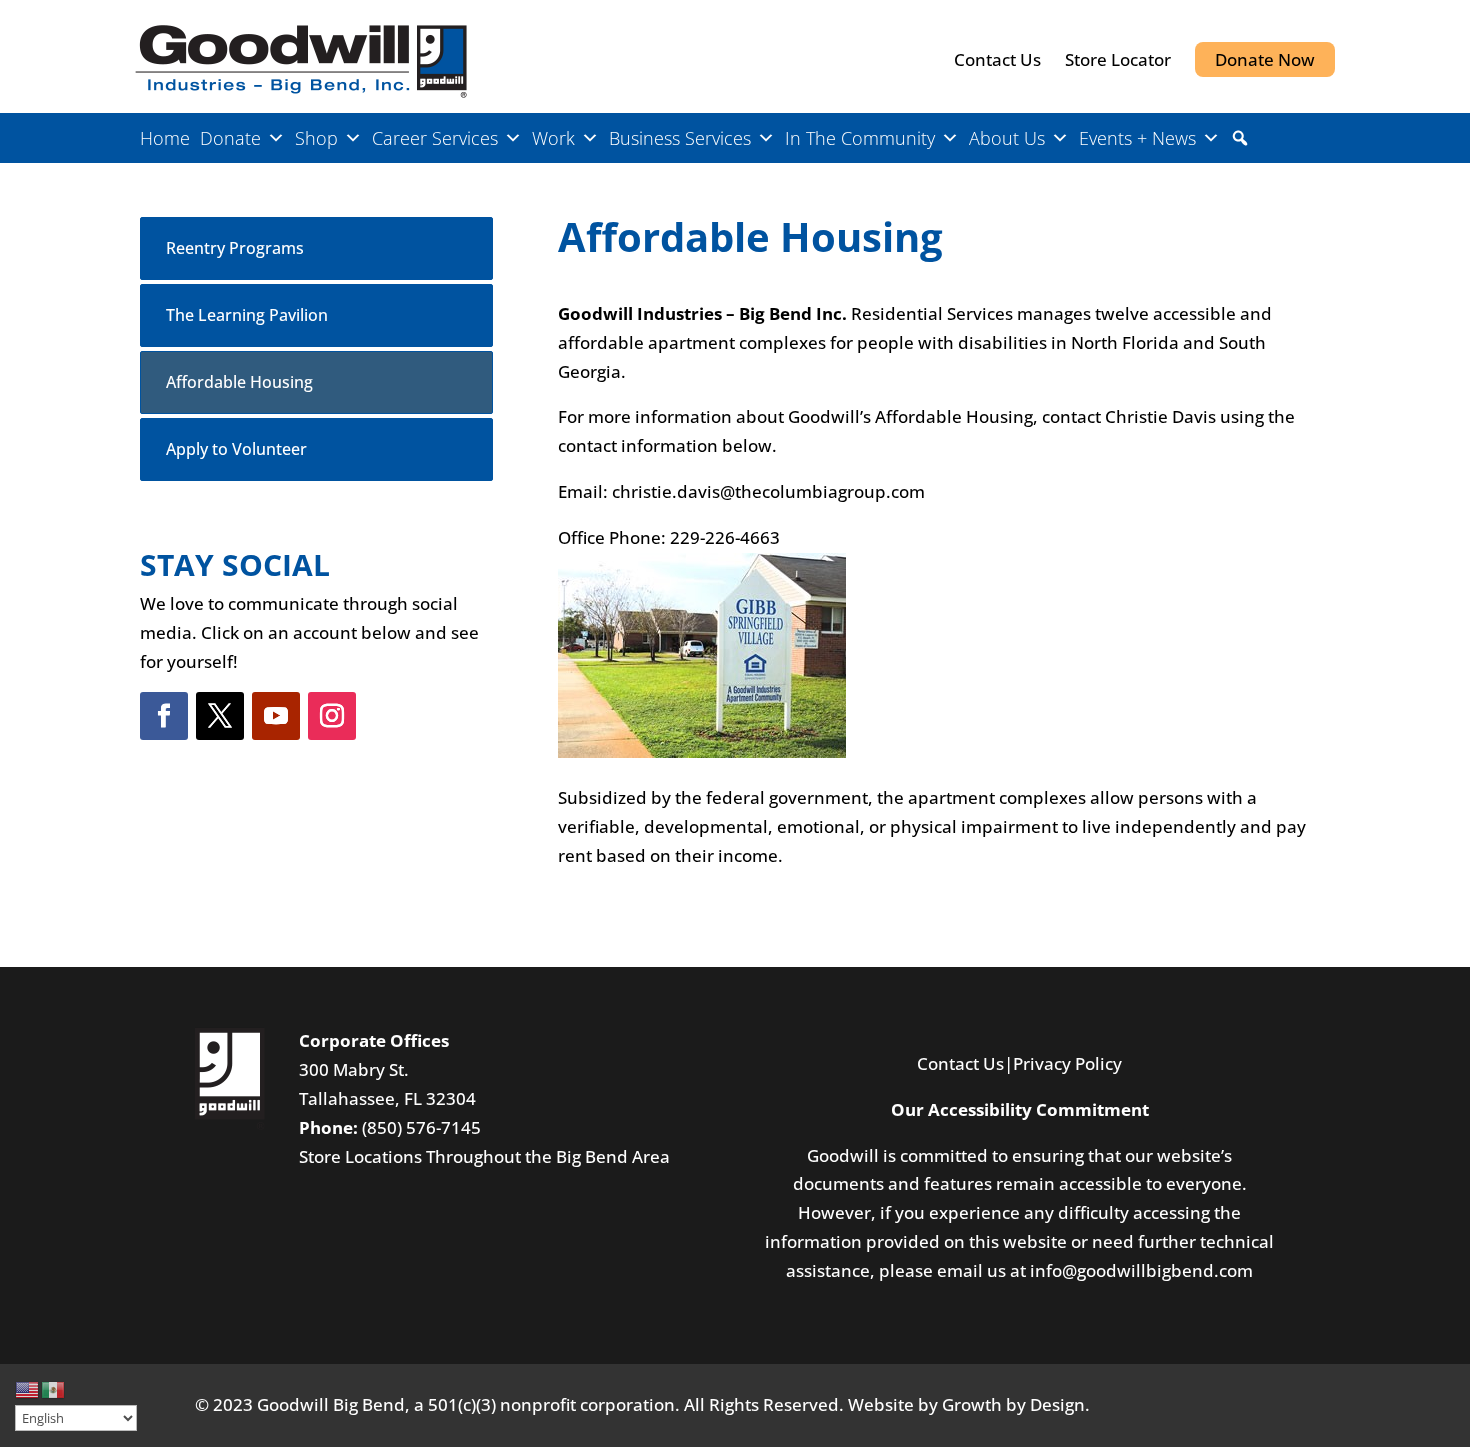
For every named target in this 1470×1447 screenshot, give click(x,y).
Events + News (1137, 138)
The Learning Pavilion (247, 315)
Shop (316, 138)
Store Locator (1118, 59)
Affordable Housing (239, 382)
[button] (1240, 138)
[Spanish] (54, 1387)
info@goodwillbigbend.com (1141, 1270)
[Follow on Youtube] (276, 716)
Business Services (680, 138)
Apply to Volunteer (236, 449)
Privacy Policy (1067, 1063)
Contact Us (997, 59)
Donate (230, 138)
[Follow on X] (220, 716)
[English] (28, 1387)
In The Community (860, 138)
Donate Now (1265, 59)
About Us (1007, 138)
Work (553, 138)
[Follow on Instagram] (332, 716)
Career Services (435, 138)
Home (165, 138)
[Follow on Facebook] (164, 716)
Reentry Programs (235, 248)
